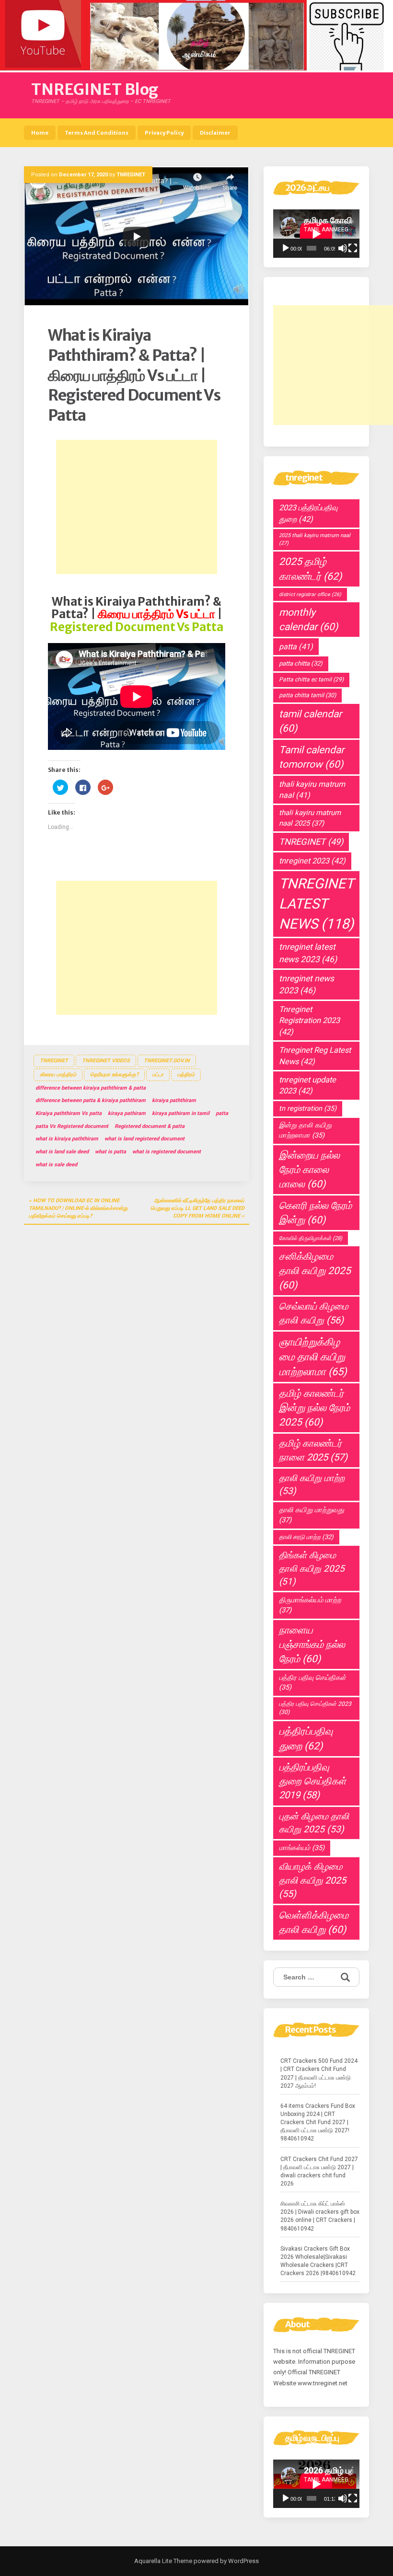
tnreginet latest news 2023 (308, 953)
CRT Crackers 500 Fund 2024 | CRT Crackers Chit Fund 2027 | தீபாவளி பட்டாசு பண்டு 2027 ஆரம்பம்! (319, 2073)
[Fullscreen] (353, 248)
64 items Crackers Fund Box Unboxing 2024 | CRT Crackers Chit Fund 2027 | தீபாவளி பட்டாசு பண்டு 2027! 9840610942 (318, 2122)
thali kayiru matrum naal (312, 790)
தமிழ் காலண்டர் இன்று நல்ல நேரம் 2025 (314, 1408)
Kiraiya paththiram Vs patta (69, 1113)
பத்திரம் (186, 1075)
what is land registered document (144, 1139)
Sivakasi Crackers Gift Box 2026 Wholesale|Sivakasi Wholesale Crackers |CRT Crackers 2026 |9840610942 (318, 2261)
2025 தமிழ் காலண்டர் (310, 569)
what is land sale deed (62, 1152)
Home (40, 133)
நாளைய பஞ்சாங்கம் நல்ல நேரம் (312, 1644)
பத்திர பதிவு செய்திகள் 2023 (315, 1708)
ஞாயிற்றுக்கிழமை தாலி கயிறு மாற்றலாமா (313, 1357)
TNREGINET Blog (95, 90)
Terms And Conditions (97, 133)
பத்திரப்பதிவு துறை (306, 1738)
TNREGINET (131, 175)
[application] (316, 234)
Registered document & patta (150, 1126)
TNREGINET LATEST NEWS (316, 904)
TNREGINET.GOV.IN (167, 1061)
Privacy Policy (164, 133)
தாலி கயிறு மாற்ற (312, 1485)
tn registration (308, 1109)
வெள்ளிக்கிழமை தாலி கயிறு (314, 1922)
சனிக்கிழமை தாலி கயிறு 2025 (315, 1271)
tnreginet (54, 1061)
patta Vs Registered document (72, 1126)
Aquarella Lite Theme (163, 2561)
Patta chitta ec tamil (311, 679)
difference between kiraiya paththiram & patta (91, 1088)
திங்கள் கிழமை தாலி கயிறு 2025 (312, 1568)
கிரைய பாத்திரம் (58, 1075)
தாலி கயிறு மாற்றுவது (312, 1515)
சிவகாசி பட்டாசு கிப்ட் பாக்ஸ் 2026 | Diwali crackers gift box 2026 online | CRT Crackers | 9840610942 (320, 2216)
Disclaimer (215, 133)
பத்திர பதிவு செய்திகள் (312, 1683)
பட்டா (158, 1075)
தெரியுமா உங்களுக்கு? (114, 1075)
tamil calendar (310, 721)
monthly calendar (308, 620)
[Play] (286, 248)
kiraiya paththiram (174, 1100)
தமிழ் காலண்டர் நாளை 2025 (313, 1450)
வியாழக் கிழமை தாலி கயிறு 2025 (312, 1880)
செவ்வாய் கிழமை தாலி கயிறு (314, 1313)
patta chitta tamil (307, 695)
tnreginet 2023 (312, 861)
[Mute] (343, 248)
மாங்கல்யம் (302, 1848)
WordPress (243, 2561)
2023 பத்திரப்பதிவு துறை (308, 513)
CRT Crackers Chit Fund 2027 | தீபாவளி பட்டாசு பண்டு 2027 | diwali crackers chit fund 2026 (319, 2171)
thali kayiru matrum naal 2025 (310, 818)
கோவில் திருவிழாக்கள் (311, 1238)
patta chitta (301, 663)
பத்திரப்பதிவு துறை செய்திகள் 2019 (312, 1781)
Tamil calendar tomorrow (312, 757)
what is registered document (167, 1152)
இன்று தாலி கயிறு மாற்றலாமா (305, 1130)
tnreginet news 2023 (306, 984)
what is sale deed (56, 1165)
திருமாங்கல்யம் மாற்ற (310, 1605)
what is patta (110, 1152)
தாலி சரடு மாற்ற (306, 1537)
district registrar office (310, 594)
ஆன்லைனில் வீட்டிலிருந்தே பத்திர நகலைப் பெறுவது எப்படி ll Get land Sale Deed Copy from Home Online (197, 1208)
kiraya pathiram (127, 1113)
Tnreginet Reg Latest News (315, 1056)
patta (222, 1113)
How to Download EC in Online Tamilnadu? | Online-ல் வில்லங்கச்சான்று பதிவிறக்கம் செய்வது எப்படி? (78, 1208)
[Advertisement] (137, 507)
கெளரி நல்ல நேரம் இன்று (315, 1213)
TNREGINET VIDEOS (106, 1061)
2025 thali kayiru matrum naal (315, 539)
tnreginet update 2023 (307, 1085)
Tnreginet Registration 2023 (309, 1021)
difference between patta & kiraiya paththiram (91, 1100)
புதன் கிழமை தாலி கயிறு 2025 (314, 1823)
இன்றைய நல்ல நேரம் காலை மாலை (309, 1170)
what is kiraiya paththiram (67, 1139)
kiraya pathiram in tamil (181, 1113)
